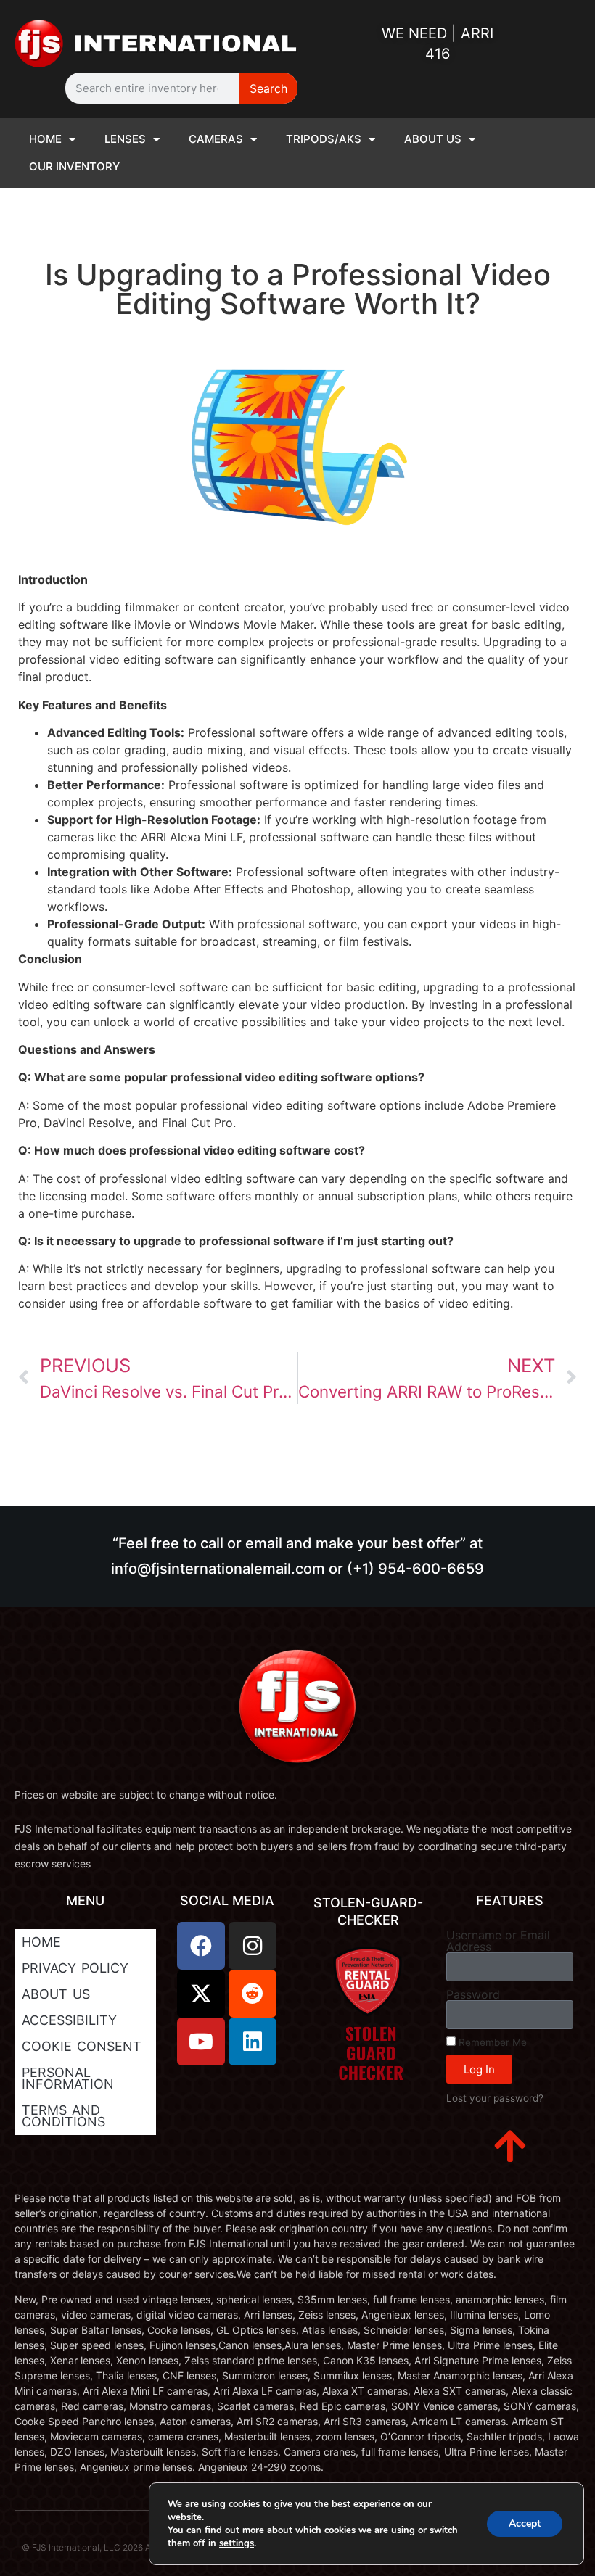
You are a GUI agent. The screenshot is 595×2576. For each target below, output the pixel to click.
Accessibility (69, 2020)
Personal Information (68, 2078)
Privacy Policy (75, 1968)
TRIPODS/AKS (324, 139)
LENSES (125, 139)
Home (41, 1942)
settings (237, 2543)
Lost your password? (495, 2098)
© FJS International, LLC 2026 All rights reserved (120, 2547)
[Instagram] (253, 1946)
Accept (525, 2523)
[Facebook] (201, 1946)
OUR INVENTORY (74, 166)
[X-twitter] (201, 1994)
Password (473, 1994)
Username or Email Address (498, 1941)
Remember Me (491, 2042)
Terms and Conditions (63, 2116)
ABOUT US (433, 139)
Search (268, 88)
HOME (45, 139)
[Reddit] (253, 1994)
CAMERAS (216, 139)
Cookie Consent (82, 2046)
